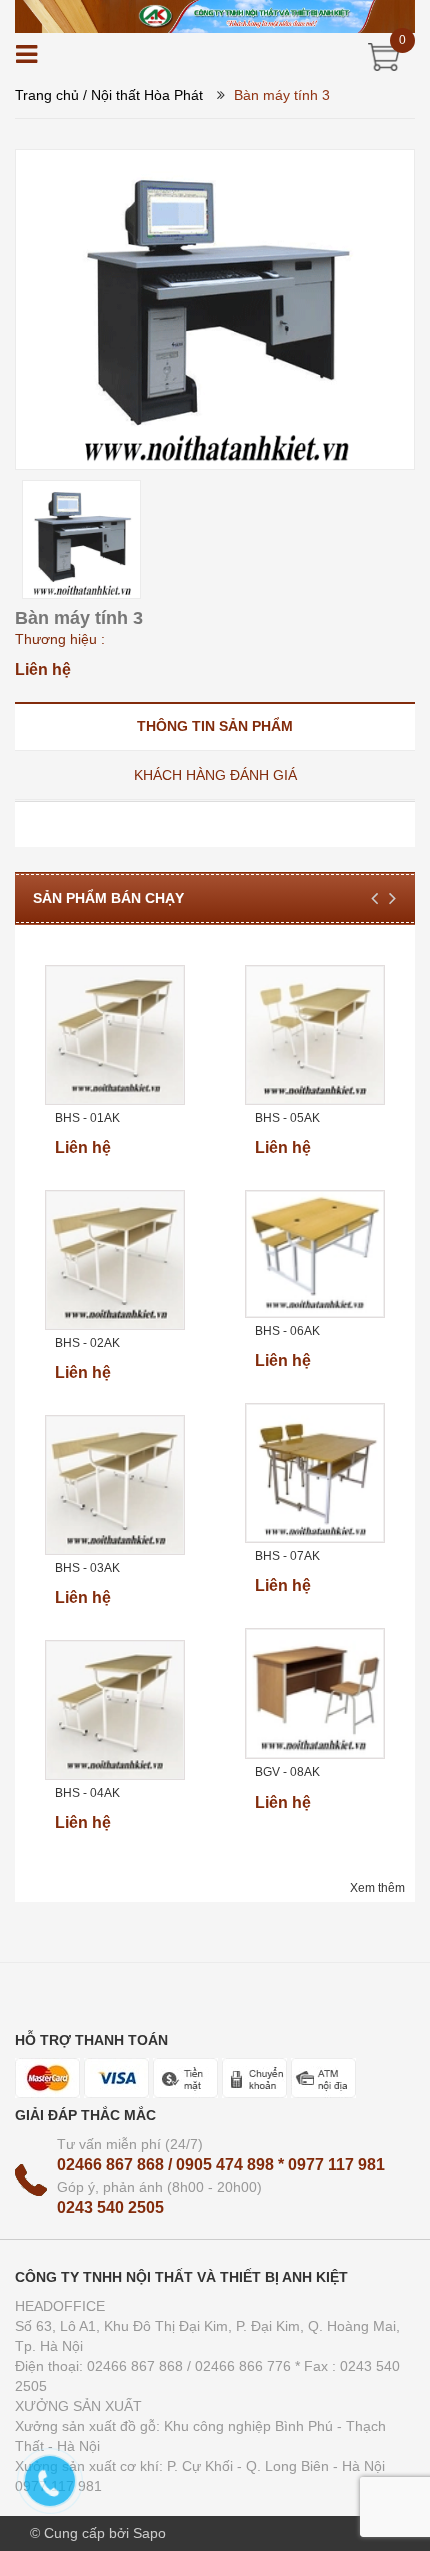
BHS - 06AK (287, 1331)
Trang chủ (47, 95)
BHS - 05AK (287, 1118)
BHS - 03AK (87, 1568)
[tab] (215, 725)
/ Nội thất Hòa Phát (143, 95)
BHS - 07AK (287, 1556)
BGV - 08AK (287, 1772)
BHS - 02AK (87, 1343)
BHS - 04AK (87, 1793)
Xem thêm (377, 1888)
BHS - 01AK (87, 1118)
